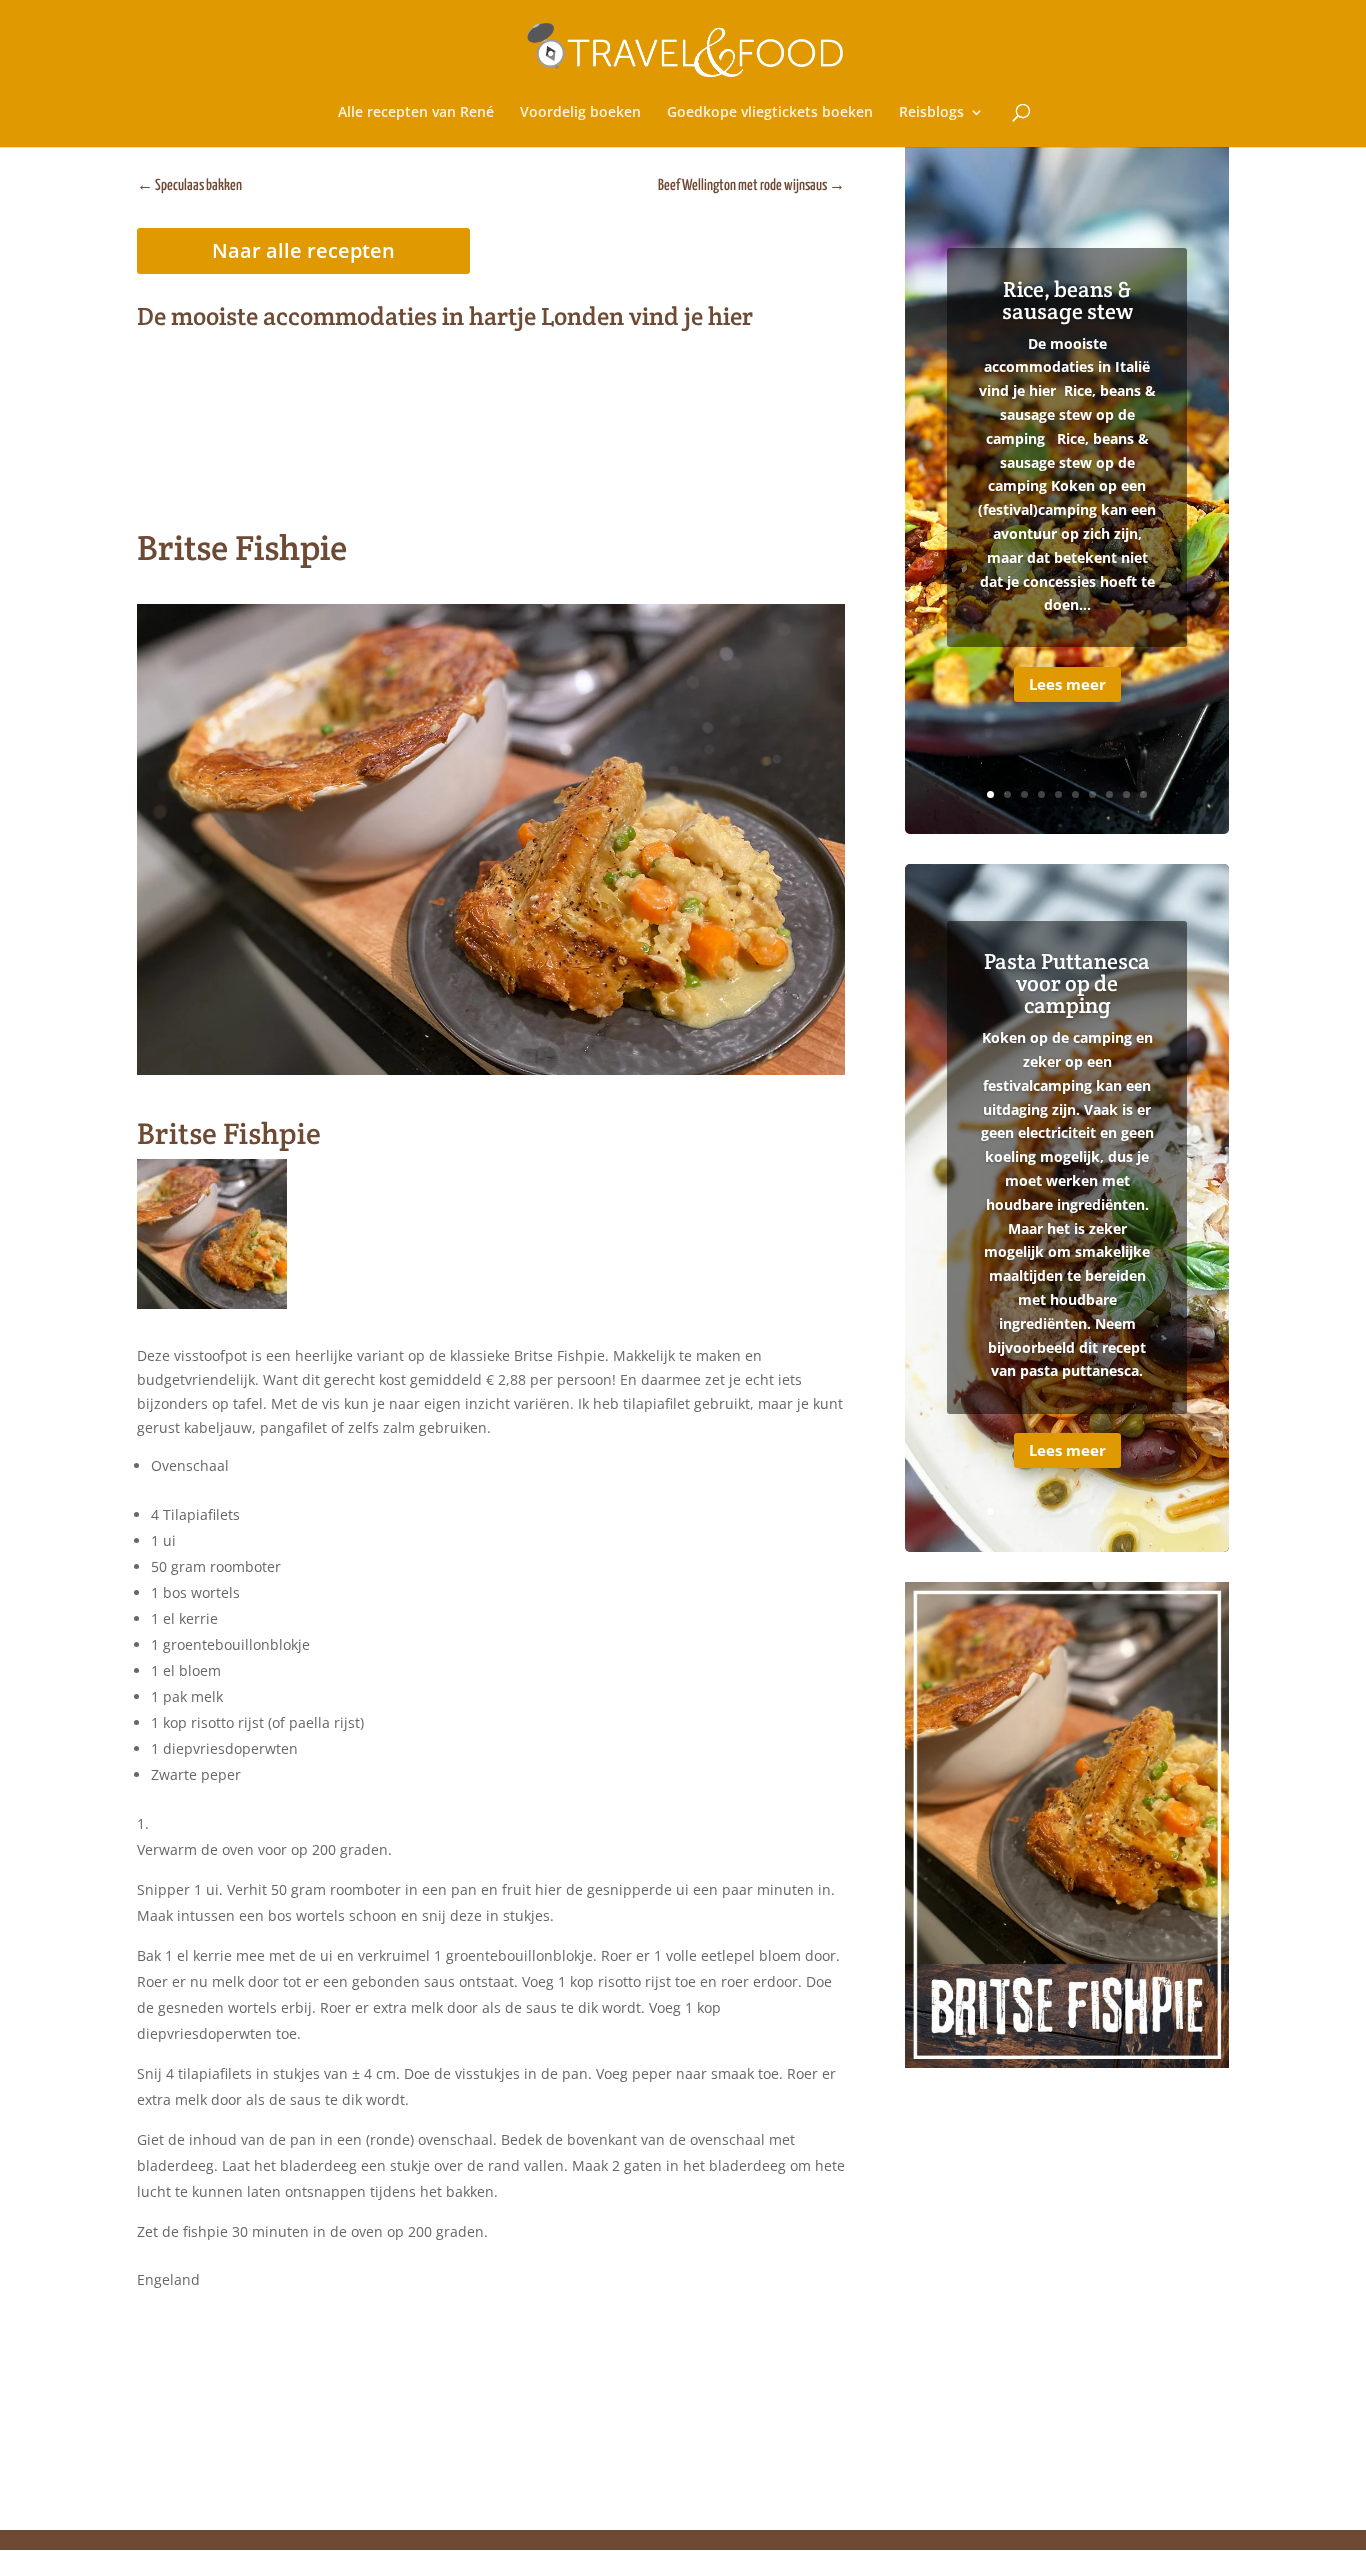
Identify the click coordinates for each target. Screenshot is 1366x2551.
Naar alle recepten (303, 250)
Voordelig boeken (580, 113)
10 (1143, 794)
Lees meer (1067, 684)
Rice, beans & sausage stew (1067, 300)
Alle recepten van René (416, 113)
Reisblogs (931, 113)
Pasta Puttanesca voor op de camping (1067, 983)
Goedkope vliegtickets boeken (770, 113)
